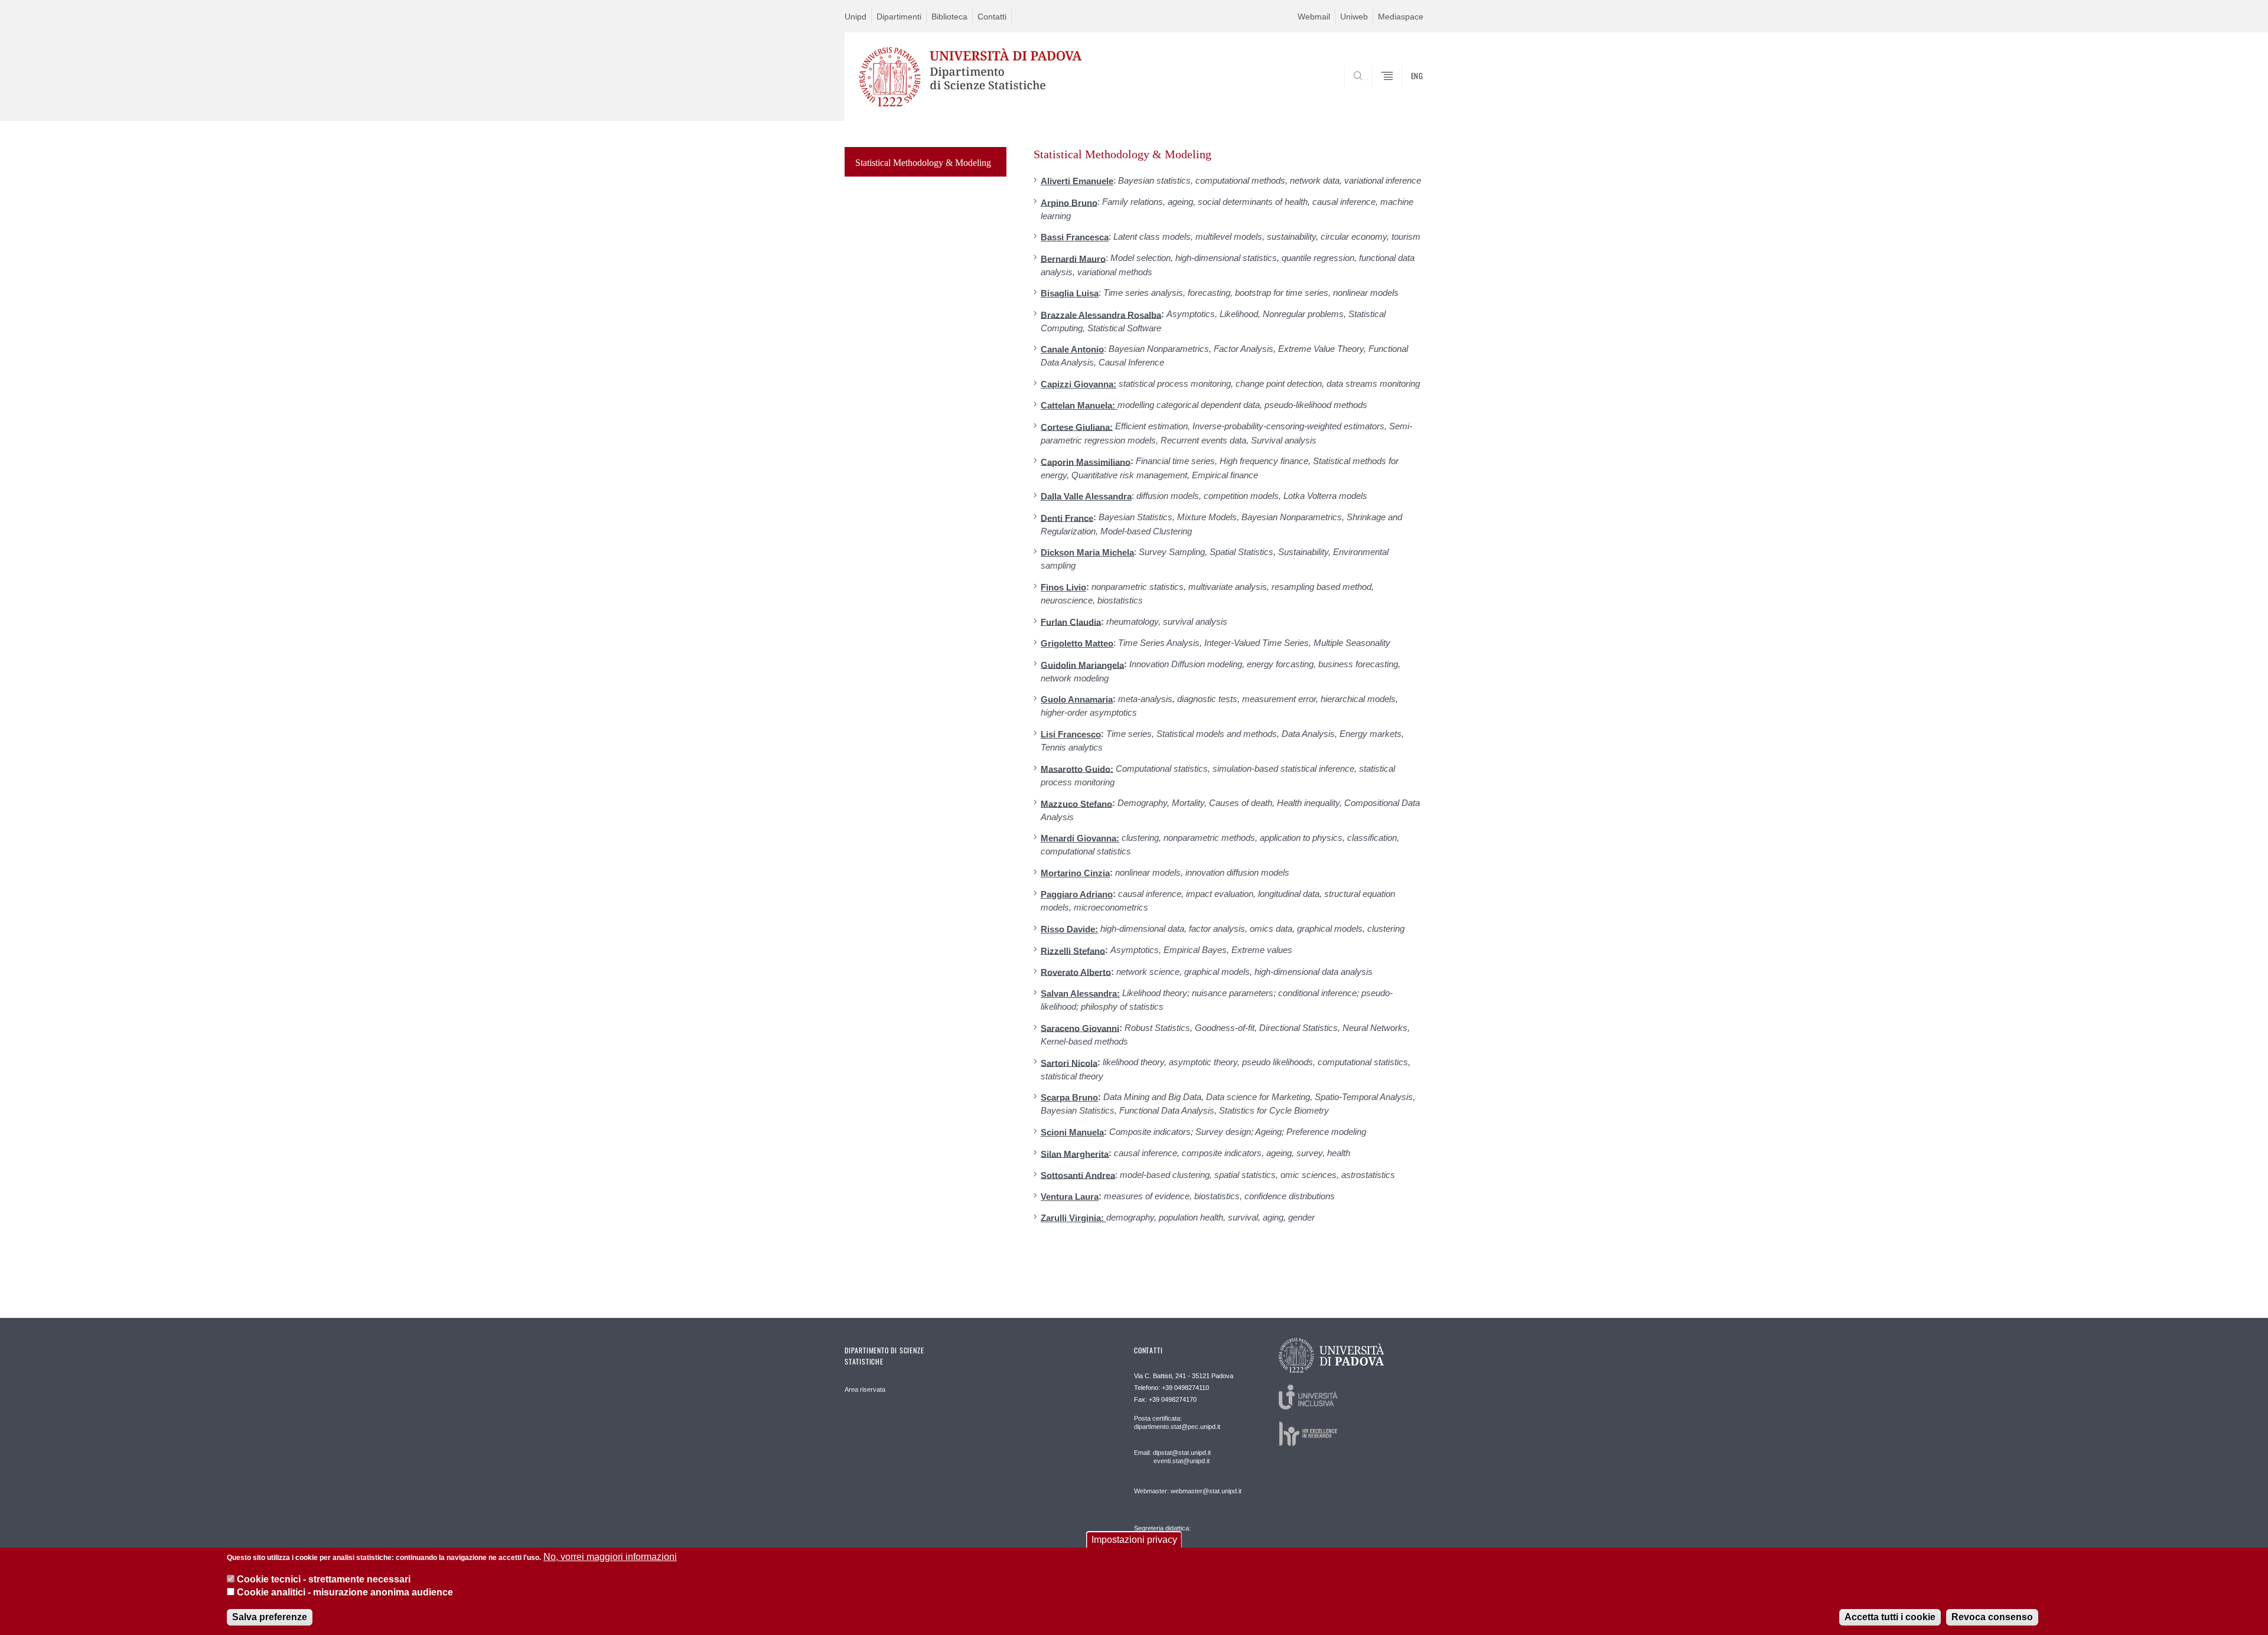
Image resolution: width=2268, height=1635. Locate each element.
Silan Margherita (1075, 1153)
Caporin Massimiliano (1086, 461)
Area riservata (865, 1389)
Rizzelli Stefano (1073, 950)
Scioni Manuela (1072, 1132)
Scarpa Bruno (1069, 1097)
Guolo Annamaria (1077, 699)
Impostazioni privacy (1134, 1540)
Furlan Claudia (1071, 621)
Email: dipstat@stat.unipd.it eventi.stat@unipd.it (1172, 1457)
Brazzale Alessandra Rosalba (1101, 314)
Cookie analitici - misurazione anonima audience (345, 1593)
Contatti (992, 17)
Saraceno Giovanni (1080, 1028)
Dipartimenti (899, 17)
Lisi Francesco (1071, 734)
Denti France (1067, 518)
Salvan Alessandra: (1080, 993)
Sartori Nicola (1069, 1063)
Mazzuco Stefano (1076, 803)
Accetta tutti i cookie (1890, 1617)
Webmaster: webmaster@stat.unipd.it (1188, 1491)
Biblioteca (949, 17)
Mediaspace (1401, 17)
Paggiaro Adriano (1077, 894)
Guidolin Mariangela (1082, 665)
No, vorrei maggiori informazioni (610, 1557)
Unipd (856, 17)
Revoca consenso (1992, 1617)
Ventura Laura (1070, 1197)
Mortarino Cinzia (1075, 873)
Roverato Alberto (1076, 972)
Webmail (1314, 17)
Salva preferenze (270, 1617)
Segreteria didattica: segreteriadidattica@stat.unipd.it (1180, 1540)
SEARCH (1402, 93)
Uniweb (1354, 17)
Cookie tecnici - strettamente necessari (324, 1579)
